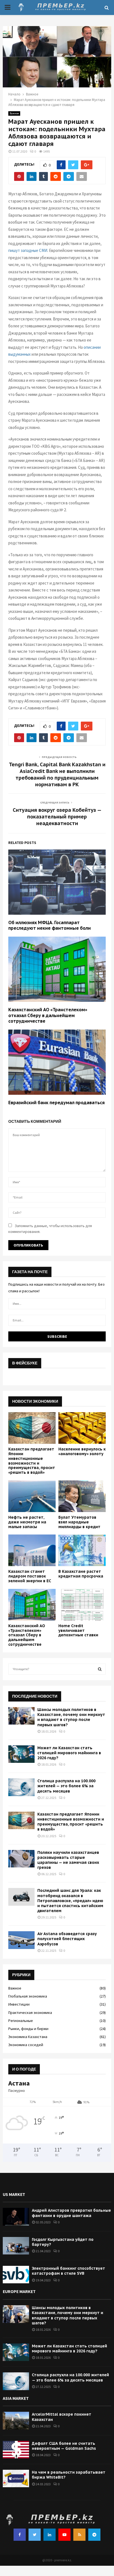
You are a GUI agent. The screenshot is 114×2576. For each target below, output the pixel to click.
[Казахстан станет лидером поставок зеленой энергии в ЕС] (32, 1550)
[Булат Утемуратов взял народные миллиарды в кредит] (82, 1496)
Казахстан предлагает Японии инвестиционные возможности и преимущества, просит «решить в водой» (32, 1461)
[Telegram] (94, 2535)
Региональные (21, 2021)
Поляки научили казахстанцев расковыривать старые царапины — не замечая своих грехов (68, 1860)
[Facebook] (20, 2535)
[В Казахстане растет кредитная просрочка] (82, 1550)
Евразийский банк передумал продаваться (56, 1103)
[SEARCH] (100, 1669)
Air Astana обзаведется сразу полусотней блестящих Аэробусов (67, 1939)
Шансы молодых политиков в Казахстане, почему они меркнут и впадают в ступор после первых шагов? (71, 1717)
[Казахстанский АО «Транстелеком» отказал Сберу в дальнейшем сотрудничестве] (32, 1605)
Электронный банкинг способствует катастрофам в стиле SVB (68, 2271)
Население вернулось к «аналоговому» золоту (82, 1451)
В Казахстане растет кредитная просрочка (81, 1574)
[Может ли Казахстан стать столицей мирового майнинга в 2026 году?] (21, 1754)
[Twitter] (35, 2535)
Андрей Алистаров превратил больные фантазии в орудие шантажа (71, 2213)
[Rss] (79, 2535)
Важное (14, 113)
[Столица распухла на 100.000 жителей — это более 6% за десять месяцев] (21, 1787)
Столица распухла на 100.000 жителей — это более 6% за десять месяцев (66, 1786)
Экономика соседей (26, 2045)
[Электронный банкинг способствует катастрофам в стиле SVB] (16, 2275)
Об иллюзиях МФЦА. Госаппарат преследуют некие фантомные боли (50, 925)
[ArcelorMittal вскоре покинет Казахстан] (16, 2420)
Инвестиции (19, 2004)
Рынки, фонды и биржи (28, 2029)
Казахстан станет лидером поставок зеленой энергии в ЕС (30, 1576)
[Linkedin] (50, 2535)
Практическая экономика (30, 2013)
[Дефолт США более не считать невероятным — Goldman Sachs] (16, 2450)
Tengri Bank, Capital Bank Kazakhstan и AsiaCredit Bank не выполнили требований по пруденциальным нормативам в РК (57, 774)
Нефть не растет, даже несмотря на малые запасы (27, 1522)
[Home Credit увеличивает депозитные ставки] (82, 1605)
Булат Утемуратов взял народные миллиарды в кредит (79, 1522)
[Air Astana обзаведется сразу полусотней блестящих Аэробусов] (21, 1940)
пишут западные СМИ (28, 250)
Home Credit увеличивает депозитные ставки (78, 1630)
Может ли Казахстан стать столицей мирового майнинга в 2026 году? (69, 1753)
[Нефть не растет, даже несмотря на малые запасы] (32, 1496)
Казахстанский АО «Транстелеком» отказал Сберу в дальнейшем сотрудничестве (48, 1015)
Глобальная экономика (28, 1996)
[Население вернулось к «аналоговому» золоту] (82, 1428)
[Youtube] (64, 2535)
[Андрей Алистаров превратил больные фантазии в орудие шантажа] (16, 2217)
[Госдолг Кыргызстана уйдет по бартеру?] (16, 2246)
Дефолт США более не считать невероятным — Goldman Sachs (64, 2446)
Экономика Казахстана (28, 2037)
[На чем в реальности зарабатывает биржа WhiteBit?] (16, 2478)
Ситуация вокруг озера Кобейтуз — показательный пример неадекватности (57, 817)
